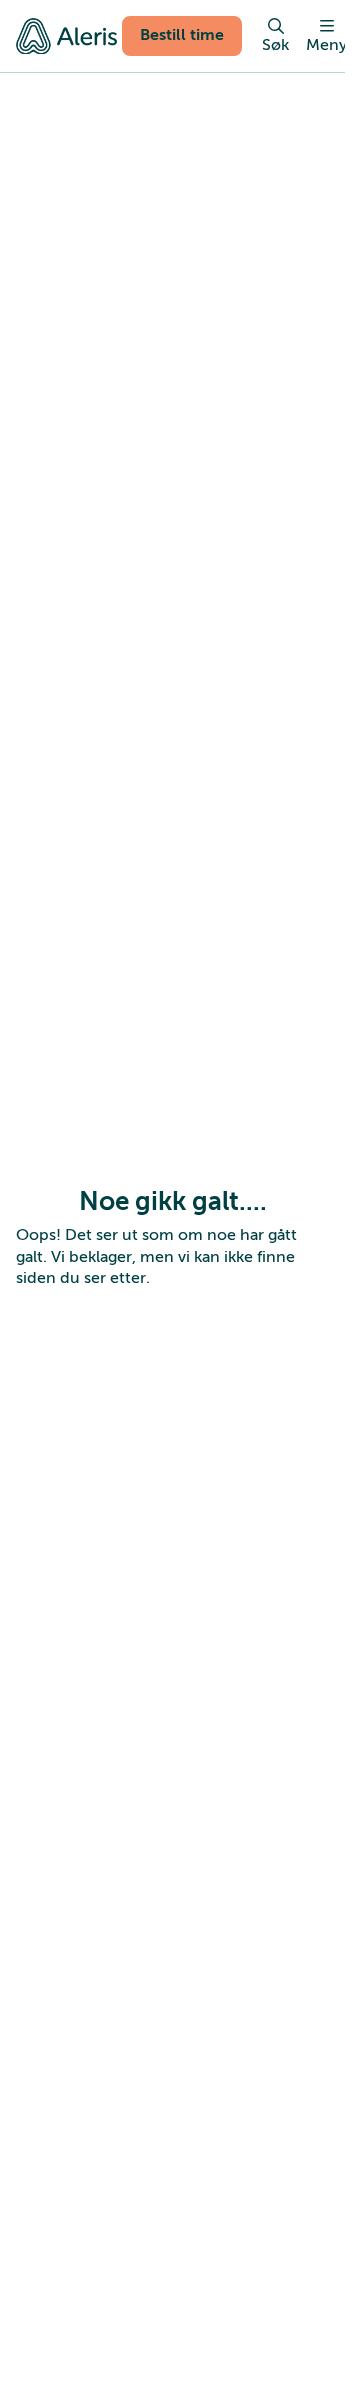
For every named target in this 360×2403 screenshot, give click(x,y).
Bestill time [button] (182, 35)
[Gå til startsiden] (66, 36)
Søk (275, 45)
